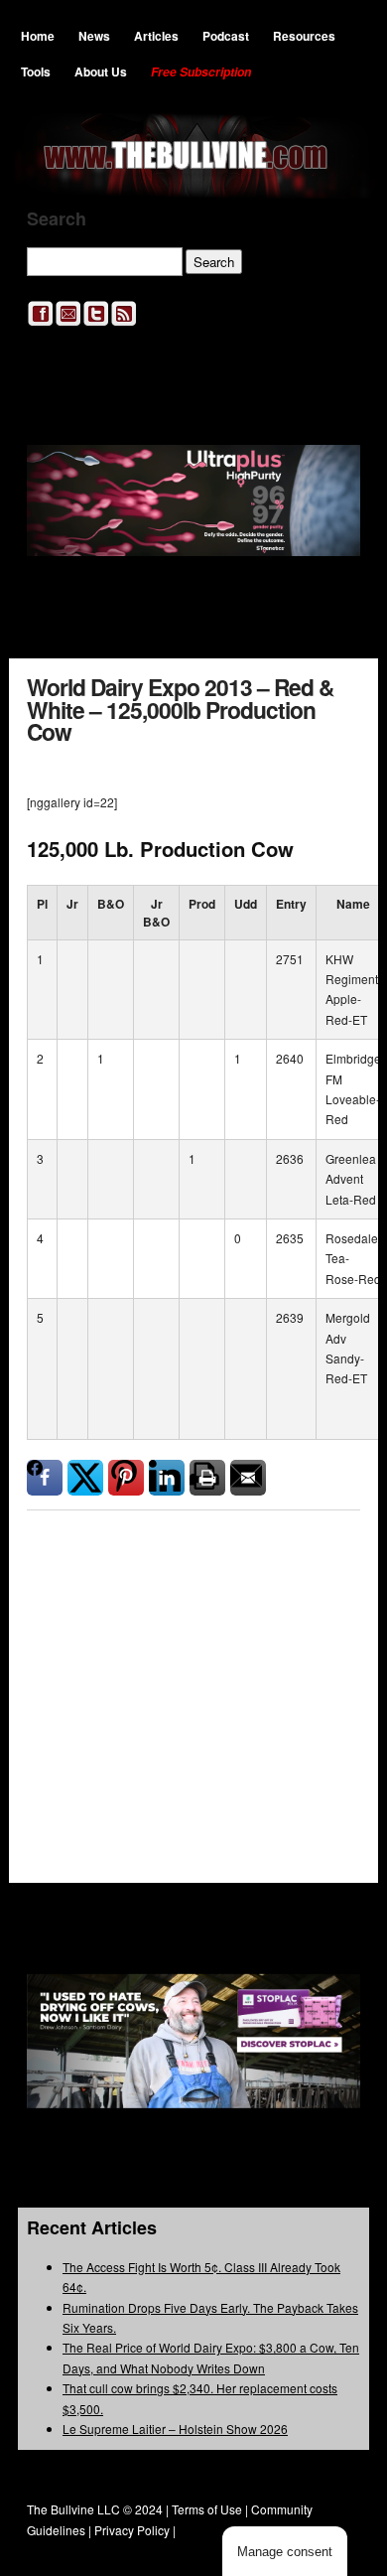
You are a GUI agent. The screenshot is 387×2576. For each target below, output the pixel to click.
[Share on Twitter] (85, 1478)
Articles (156, 36)
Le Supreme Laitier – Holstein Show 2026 (175, 2429)
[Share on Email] (248, 1478)
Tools (36, 72)
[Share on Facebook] (45, 1478)
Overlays (332, 1617)
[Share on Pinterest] (126, 1478)
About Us (101, 72)
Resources (304, 36)
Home (38, 36)
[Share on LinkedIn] (167, 1478)
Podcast (226, 36)
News (94, 36)
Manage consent (285, 2552)
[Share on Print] (207, 1478)
